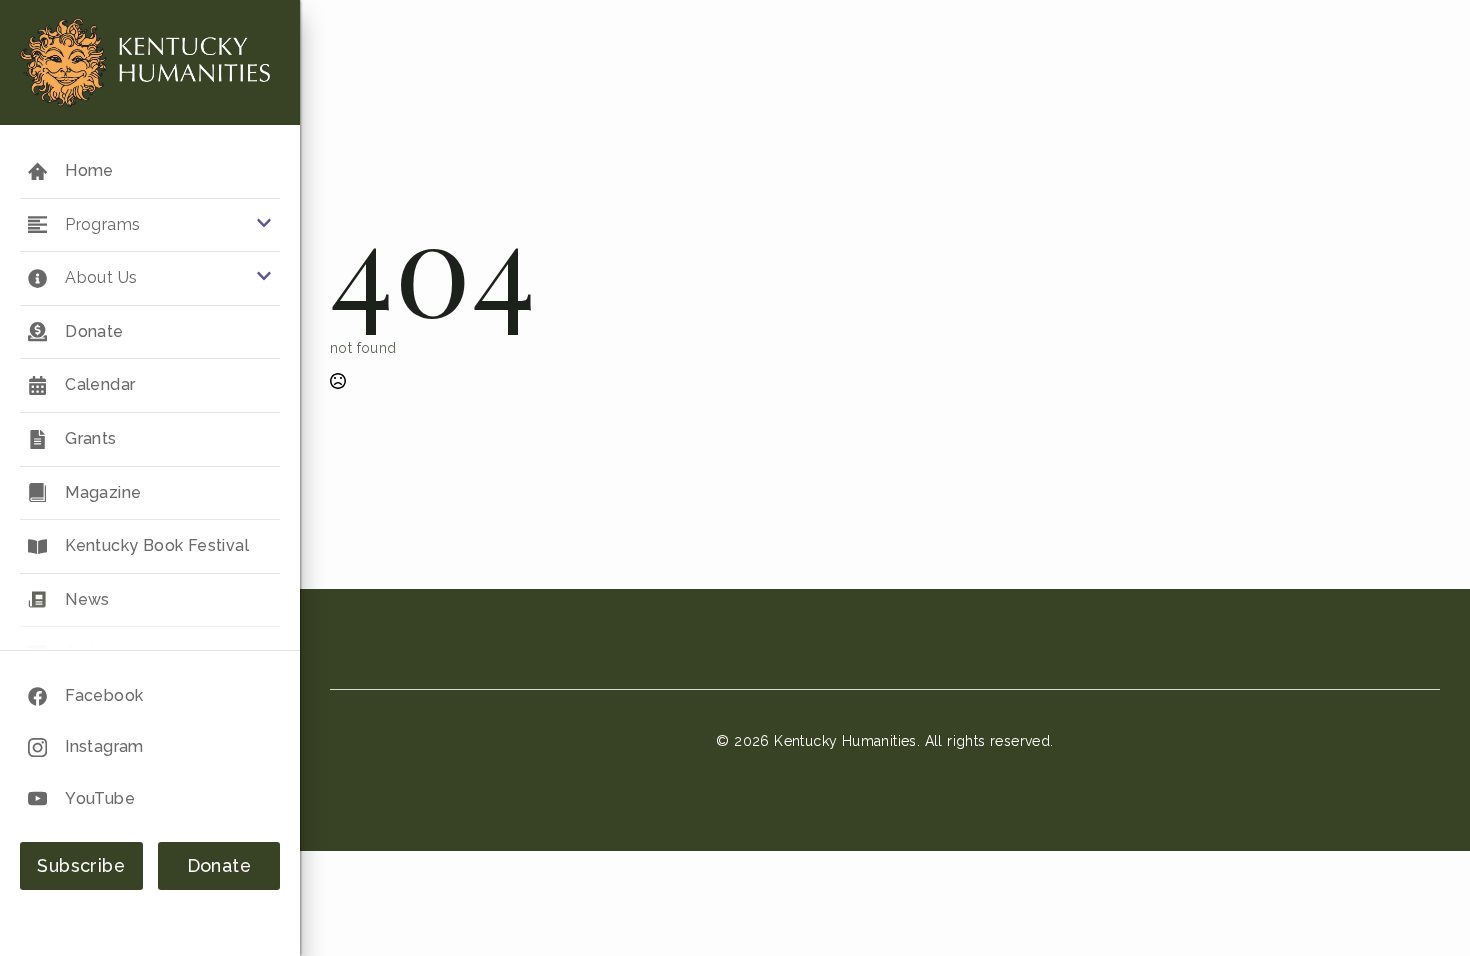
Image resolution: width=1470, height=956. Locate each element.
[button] (150, 225)
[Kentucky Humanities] (145, 62)
